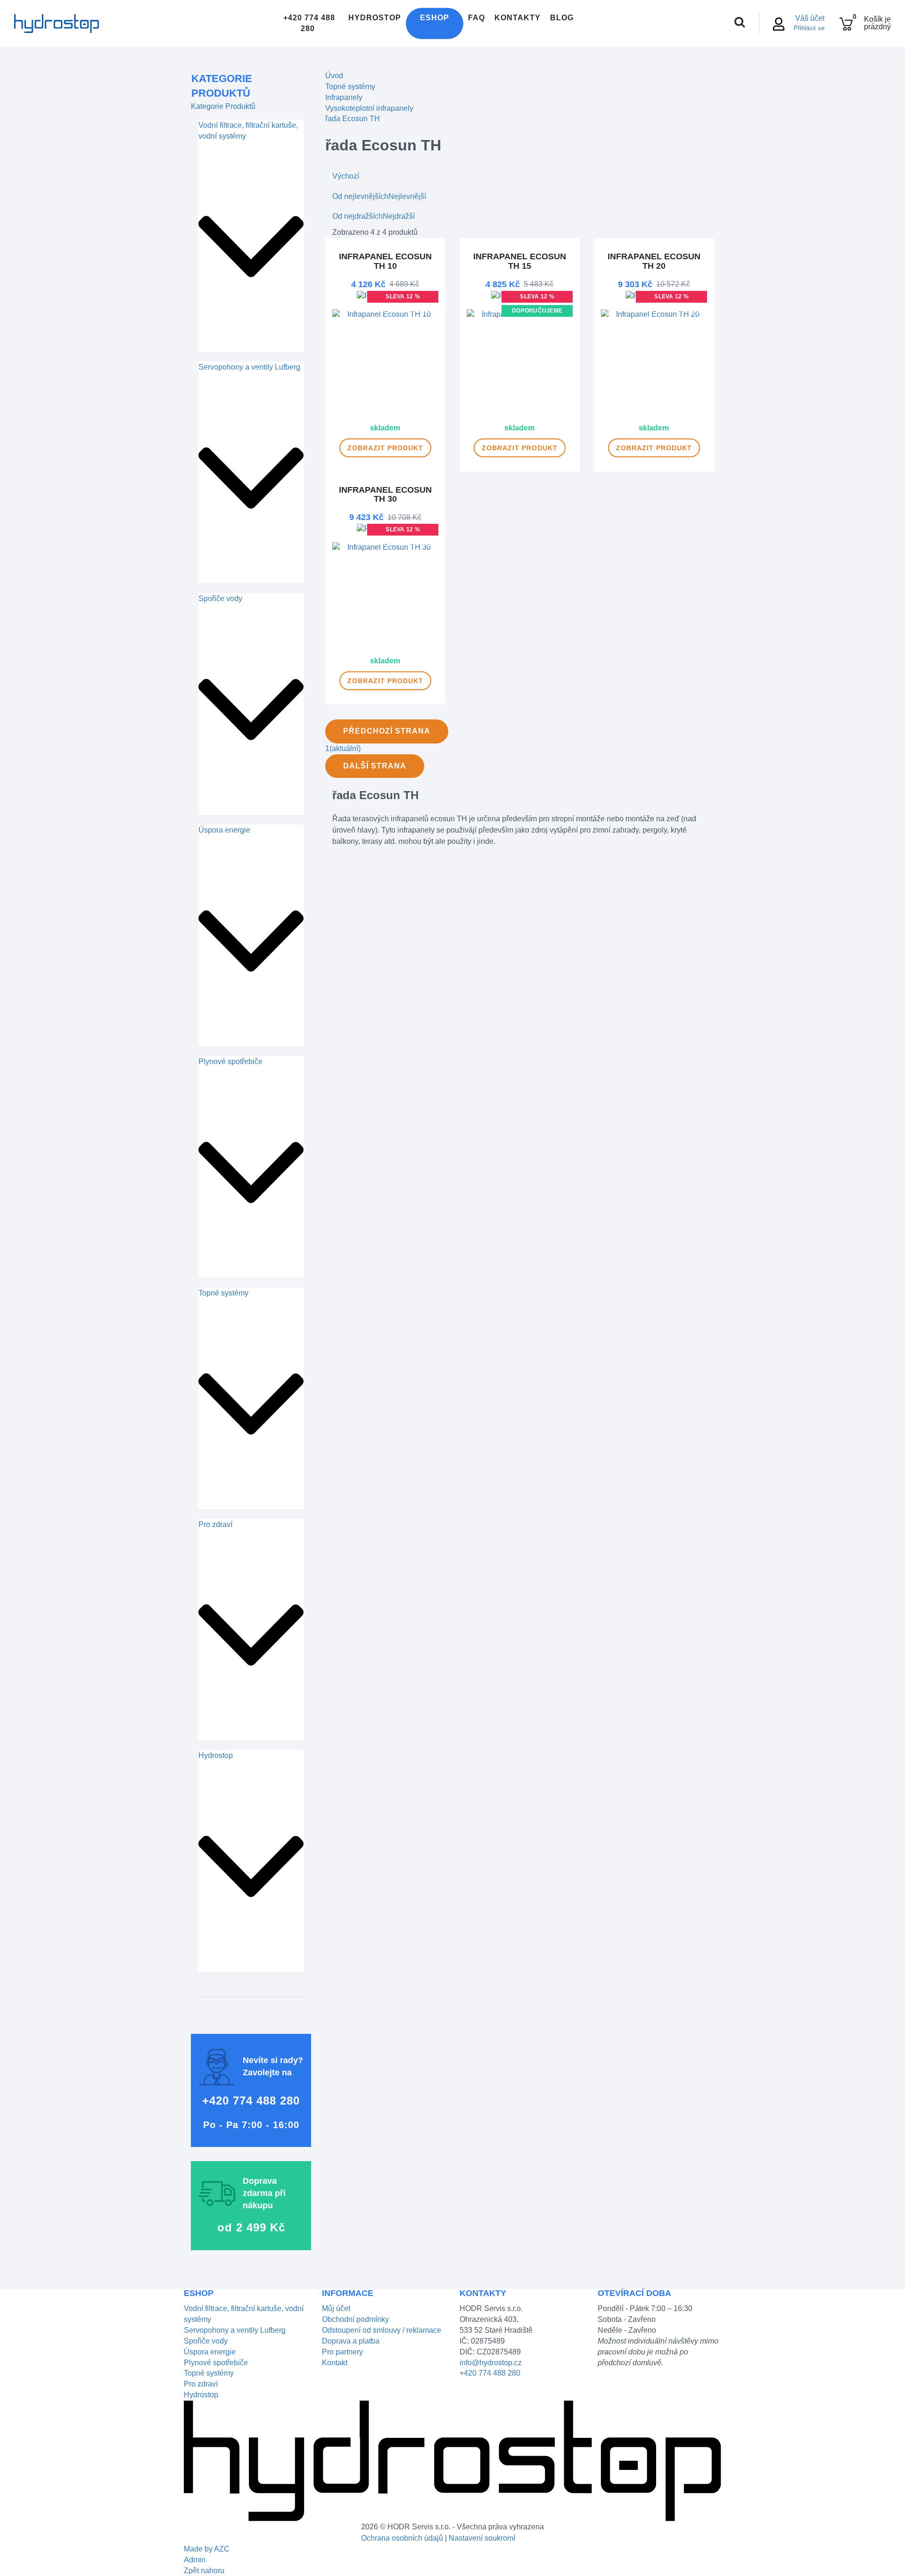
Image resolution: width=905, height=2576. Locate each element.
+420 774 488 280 (308, 23)
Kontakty (518, 18)
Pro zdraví (215, 1524)
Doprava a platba (351, 2341)
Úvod (334, 76)
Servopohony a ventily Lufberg (249, 367)
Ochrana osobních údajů (402, 2538)
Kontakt (335, 2363)
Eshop (435, 18)
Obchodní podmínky (355, 2319)
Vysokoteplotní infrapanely (369, 108)
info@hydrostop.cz (491, 2363)
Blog (562, 18)
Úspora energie (224, 830)
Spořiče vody (220, 599)
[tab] (251, 236)
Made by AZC (207, 2549)
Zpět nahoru (204, 2571)
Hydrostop (375, 18)
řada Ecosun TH (353, 119)
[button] (251, 246)
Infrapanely (344, 97)
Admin (195, 2560)
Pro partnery (342, 2352)
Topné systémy (223, 1293)
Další (375, 766)
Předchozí (387, 731)
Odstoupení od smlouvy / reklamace (382, 2330)
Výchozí (346, 176)
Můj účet (336, 2308)
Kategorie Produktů (222, 86)
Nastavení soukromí (482, 2538)
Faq (477, 18)
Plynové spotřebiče (230, 1061)
